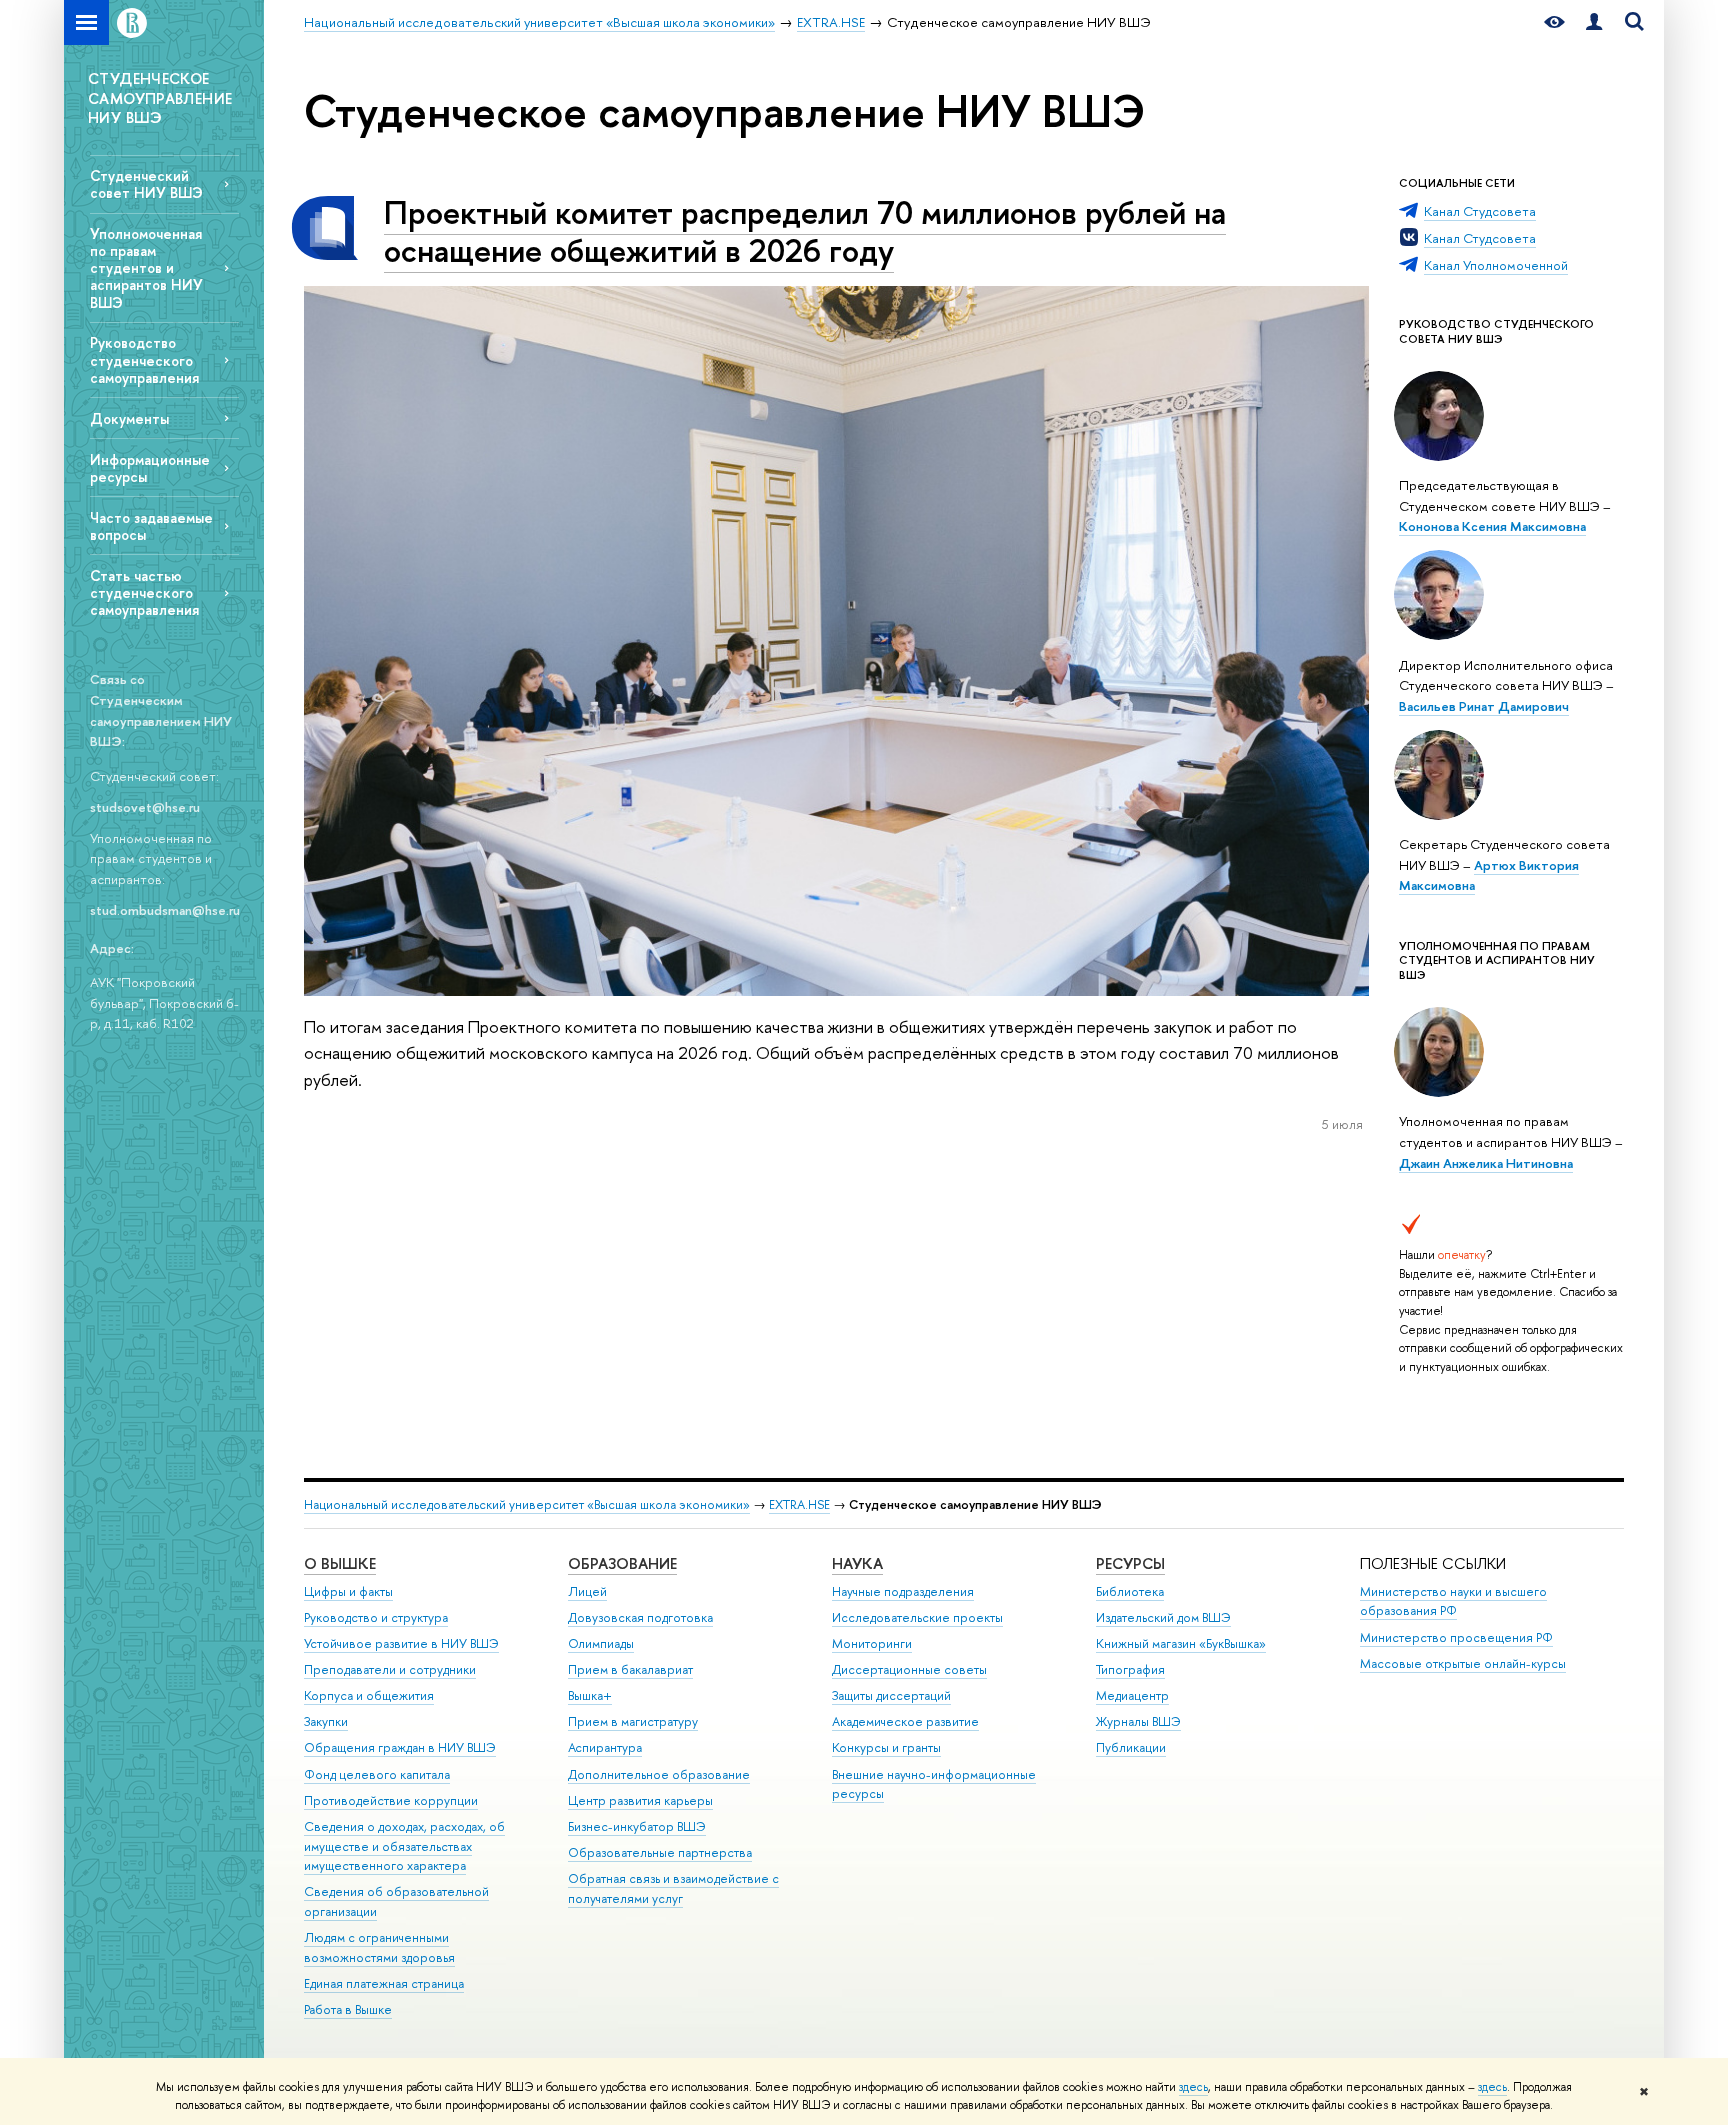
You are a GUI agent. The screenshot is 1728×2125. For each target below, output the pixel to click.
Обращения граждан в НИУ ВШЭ (400, 1747)
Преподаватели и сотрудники (390, 1669)
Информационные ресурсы (150, 468)
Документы (129, 418)
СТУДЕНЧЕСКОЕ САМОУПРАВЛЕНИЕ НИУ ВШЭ (160, 98)
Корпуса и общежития (369, 1695)
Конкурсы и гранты (886, 1747)
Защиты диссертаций (891, 1695)
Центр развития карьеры (640, 1800)
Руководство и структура (376, 1617)
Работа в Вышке (348, 2009)
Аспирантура (605, 1747)
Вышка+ (590, 1695)
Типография (1130, 1669)
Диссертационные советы (909, 1669)
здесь (1193, 2087)
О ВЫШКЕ (340, 1563)
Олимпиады (601, 1643)
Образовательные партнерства (660, 1852)
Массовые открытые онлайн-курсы (1463, 1663)
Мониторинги (872, 1643)
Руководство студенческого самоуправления (144, 359)
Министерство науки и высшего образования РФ (1453, 1601)
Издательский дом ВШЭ (1163, 1617)
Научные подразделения (903, 1591)
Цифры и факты (348, 1591)
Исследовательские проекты (917, 1617)
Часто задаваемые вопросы (151, 526)
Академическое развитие (905, 1721)
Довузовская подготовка (640, 1617)
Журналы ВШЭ (1138, 1721)
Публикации (1131, 1747)
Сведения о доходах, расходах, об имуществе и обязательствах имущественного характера (404, 1846)
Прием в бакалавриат (630, 1669)
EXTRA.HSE (799, 1504)
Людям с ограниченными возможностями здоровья (379, 1947)
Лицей (587, 1591)
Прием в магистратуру (633, 1721)
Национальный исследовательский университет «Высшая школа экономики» (527, 1504)
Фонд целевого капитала (377, 1774)
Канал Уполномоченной (1496, 265)
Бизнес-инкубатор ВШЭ (637, 1826)
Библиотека (1130, 1591)
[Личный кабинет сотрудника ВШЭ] (1594, 22)
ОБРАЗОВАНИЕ (622, 1563)
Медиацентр (1132, 1695)
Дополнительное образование (659, 1774)
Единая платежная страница (384, 1983)
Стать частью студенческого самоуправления (144, 592)
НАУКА (857, 1563)
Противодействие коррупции (391, 1800)
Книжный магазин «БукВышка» (1181, 1643)
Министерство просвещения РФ (1456, 1637)
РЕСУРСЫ (1130, 1563)
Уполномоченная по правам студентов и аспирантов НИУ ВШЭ (146, 268)
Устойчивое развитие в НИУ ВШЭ (401, 1643)
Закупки (326, 1721)
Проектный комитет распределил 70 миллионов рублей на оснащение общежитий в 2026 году (805, 231)
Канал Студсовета (1480, 211)
